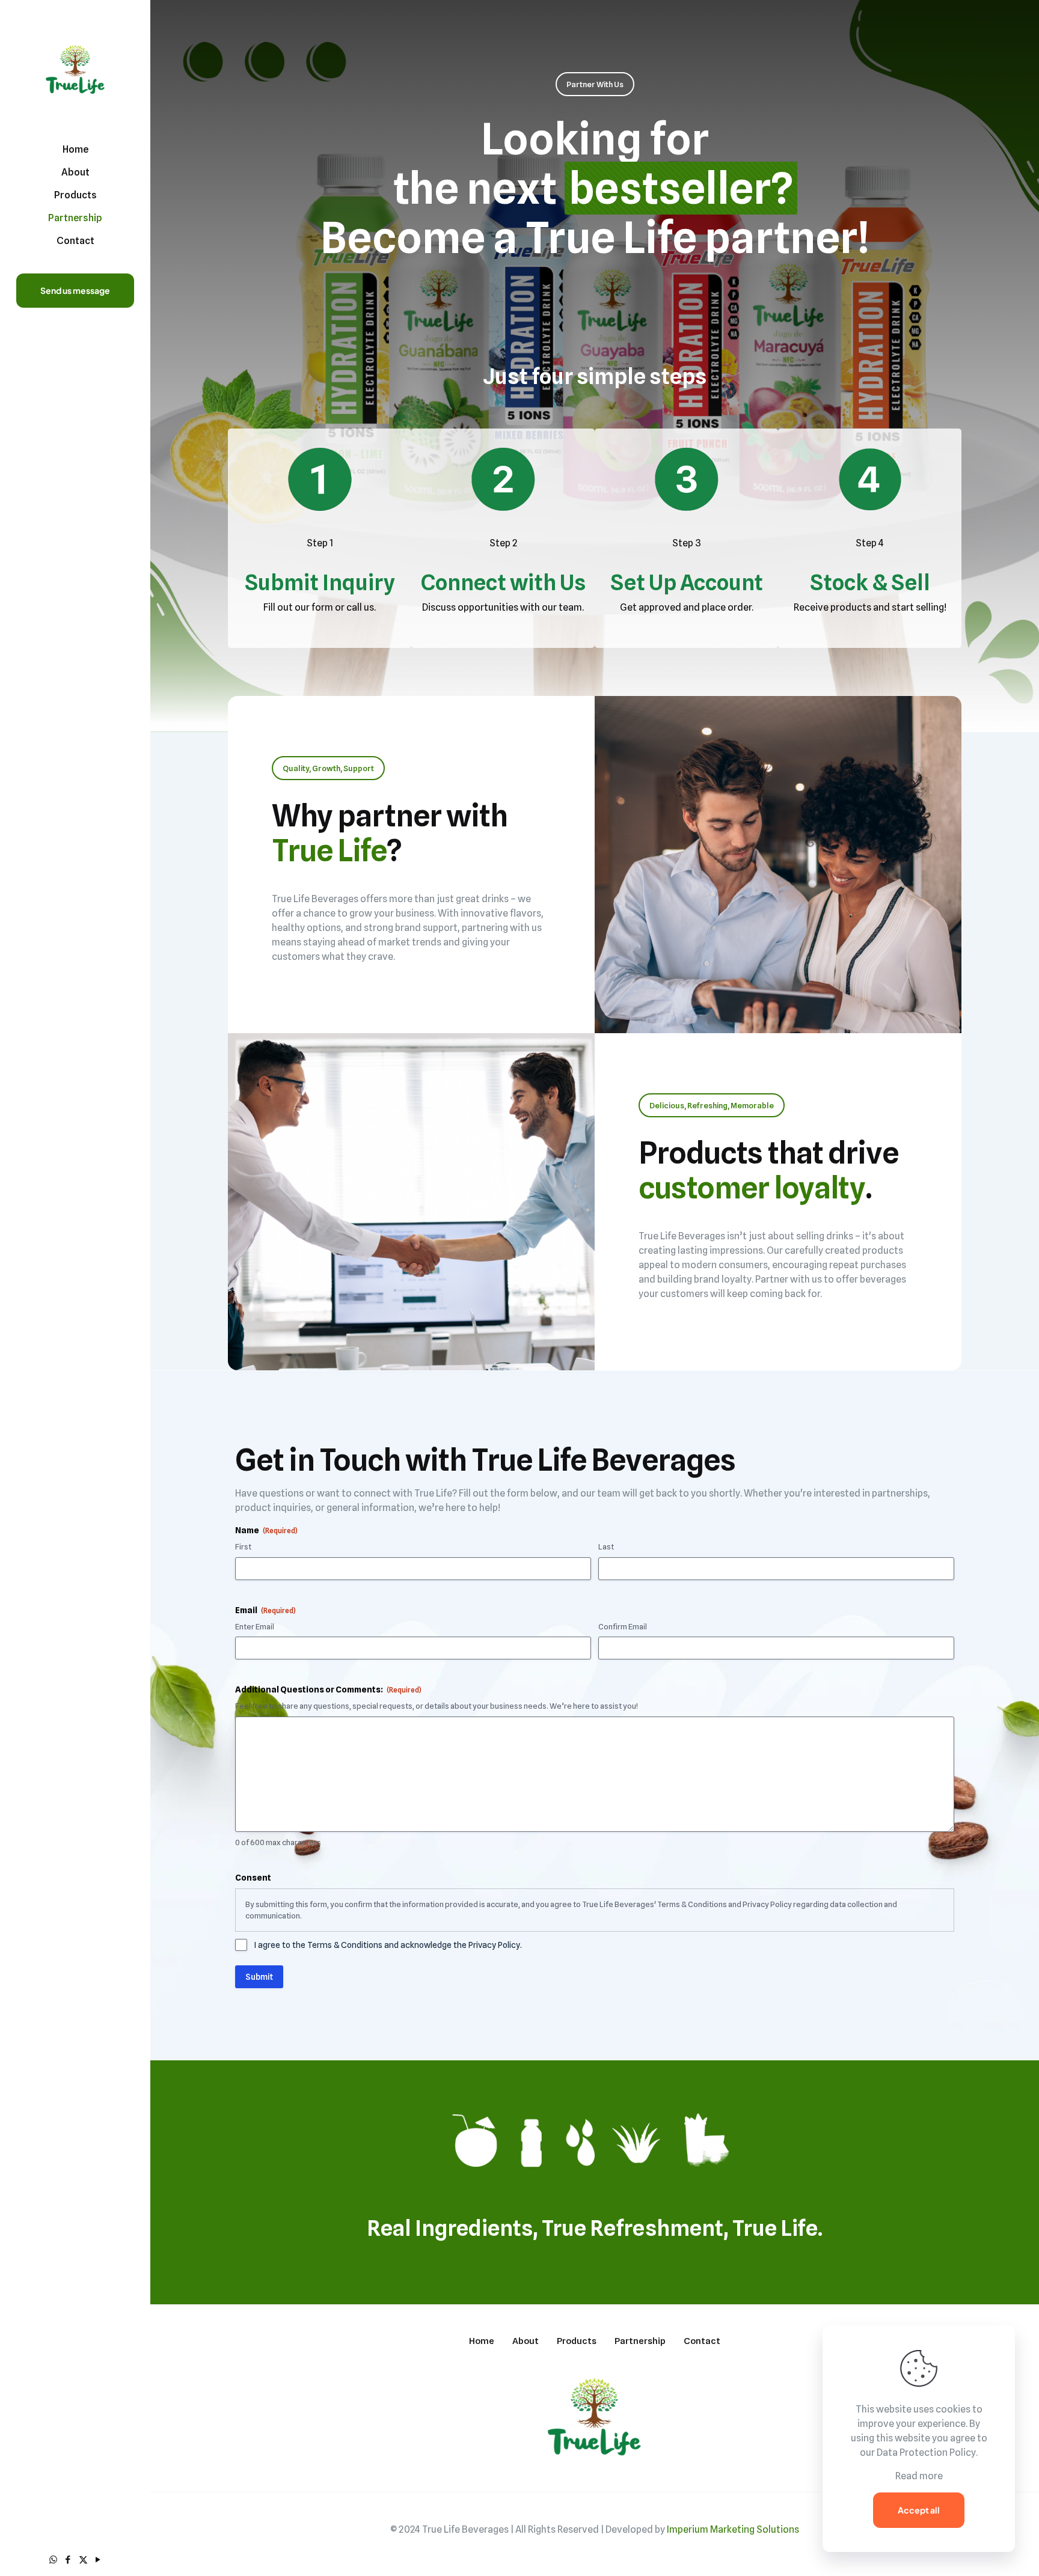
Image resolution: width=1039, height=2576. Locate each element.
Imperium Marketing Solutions (733, 2529)
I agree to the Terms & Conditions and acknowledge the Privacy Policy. (388, 1945)
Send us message (75, 290)
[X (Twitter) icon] (83, 2560)
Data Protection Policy (926, 2452)
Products (577, 2341)
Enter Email (255, 1626)
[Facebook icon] (68, 2560)
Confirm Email (623, 1626)
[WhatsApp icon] (53, 2560)
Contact (702, 2341)
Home (482, 2341)
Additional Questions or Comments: (328, 1689)
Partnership (640, 2341)
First (243, 1546)
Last (606, 1546)
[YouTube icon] (98, 2560)
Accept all (919, 2510)
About (526, 2341)
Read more (919, 2476)
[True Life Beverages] (75, 69)
